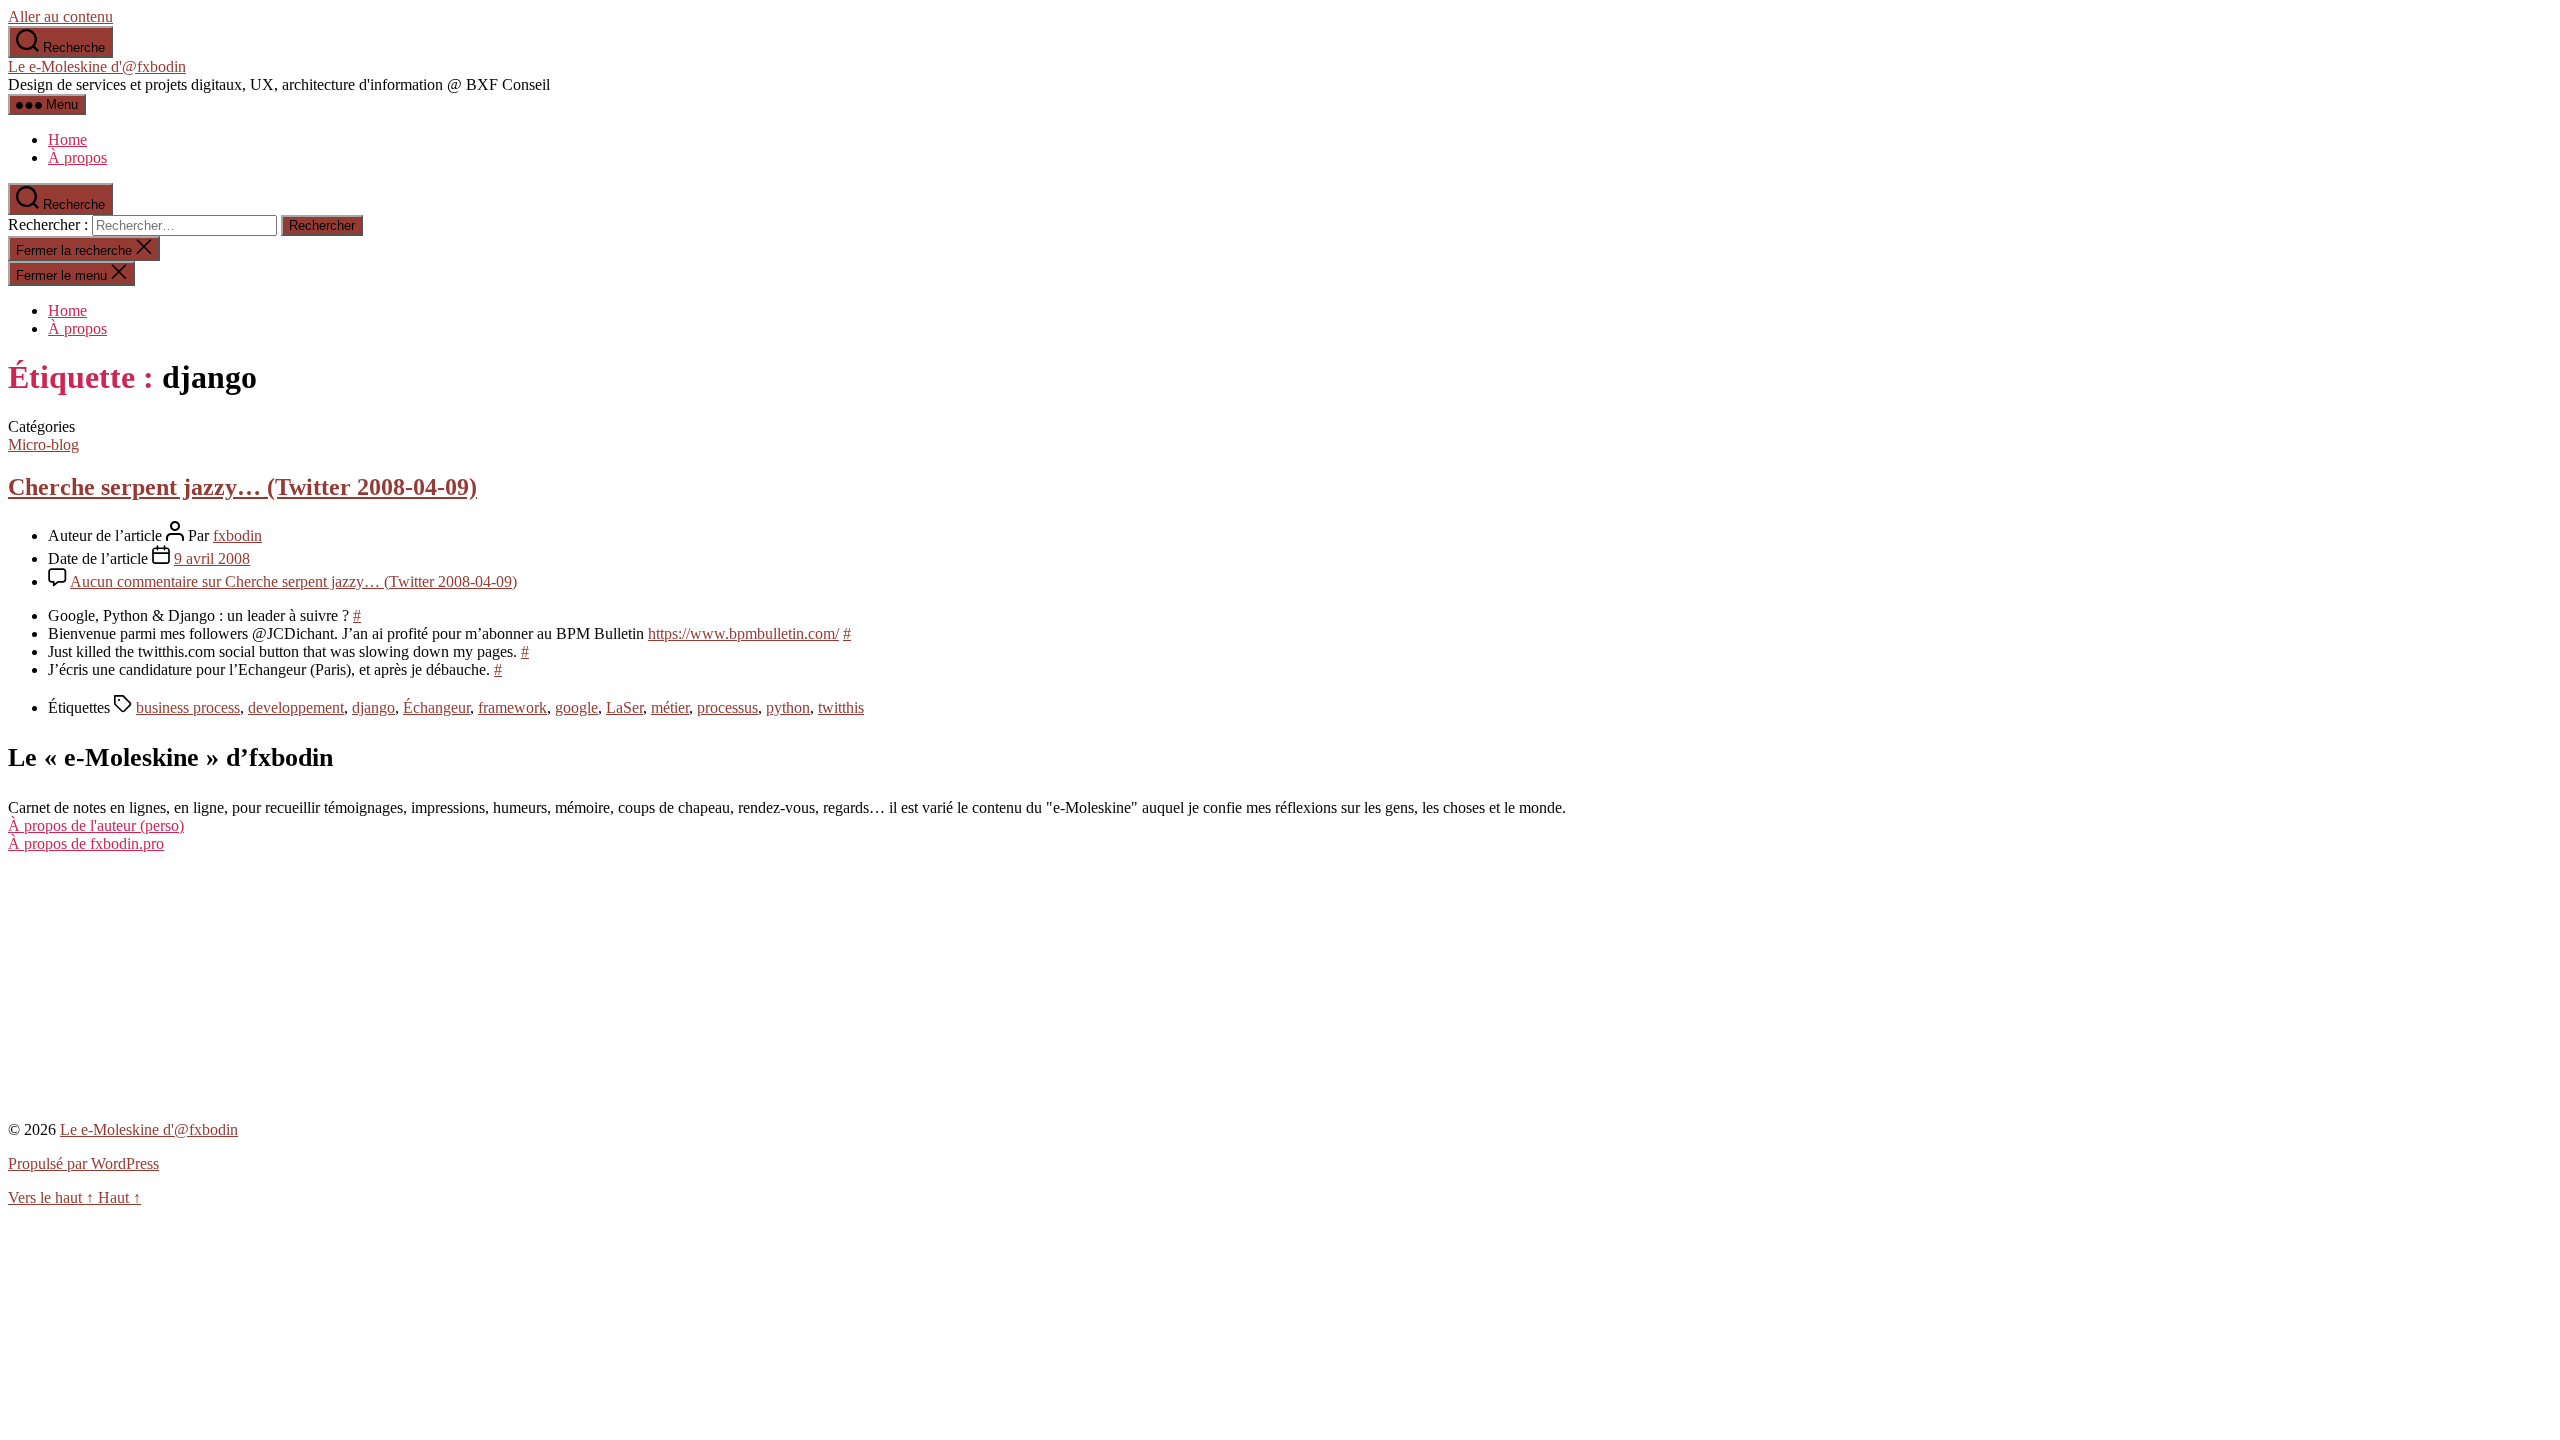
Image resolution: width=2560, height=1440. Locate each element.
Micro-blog (43, 444)
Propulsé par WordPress (83, 1163)
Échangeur (436, 707)
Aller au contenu (60, 16)
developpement (296, 707)
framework (512, 707)
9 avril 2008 (212, 558)
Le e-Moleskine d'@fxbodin (97, 66)
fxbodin (237, 535)
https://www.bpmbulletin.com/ (743, 633)
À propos (77, 157)
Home (67, 139)
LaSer (624, 707)
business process (188, 707)
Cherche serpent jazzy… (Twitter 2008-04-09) (242, 487)
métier (670, 707)
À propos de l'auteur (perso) (96, 825)
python (788, 707)
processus (727, 707)
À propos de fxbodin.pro (86, 843)
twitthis (841, 707)
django (373, 707)
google (576, 707)
